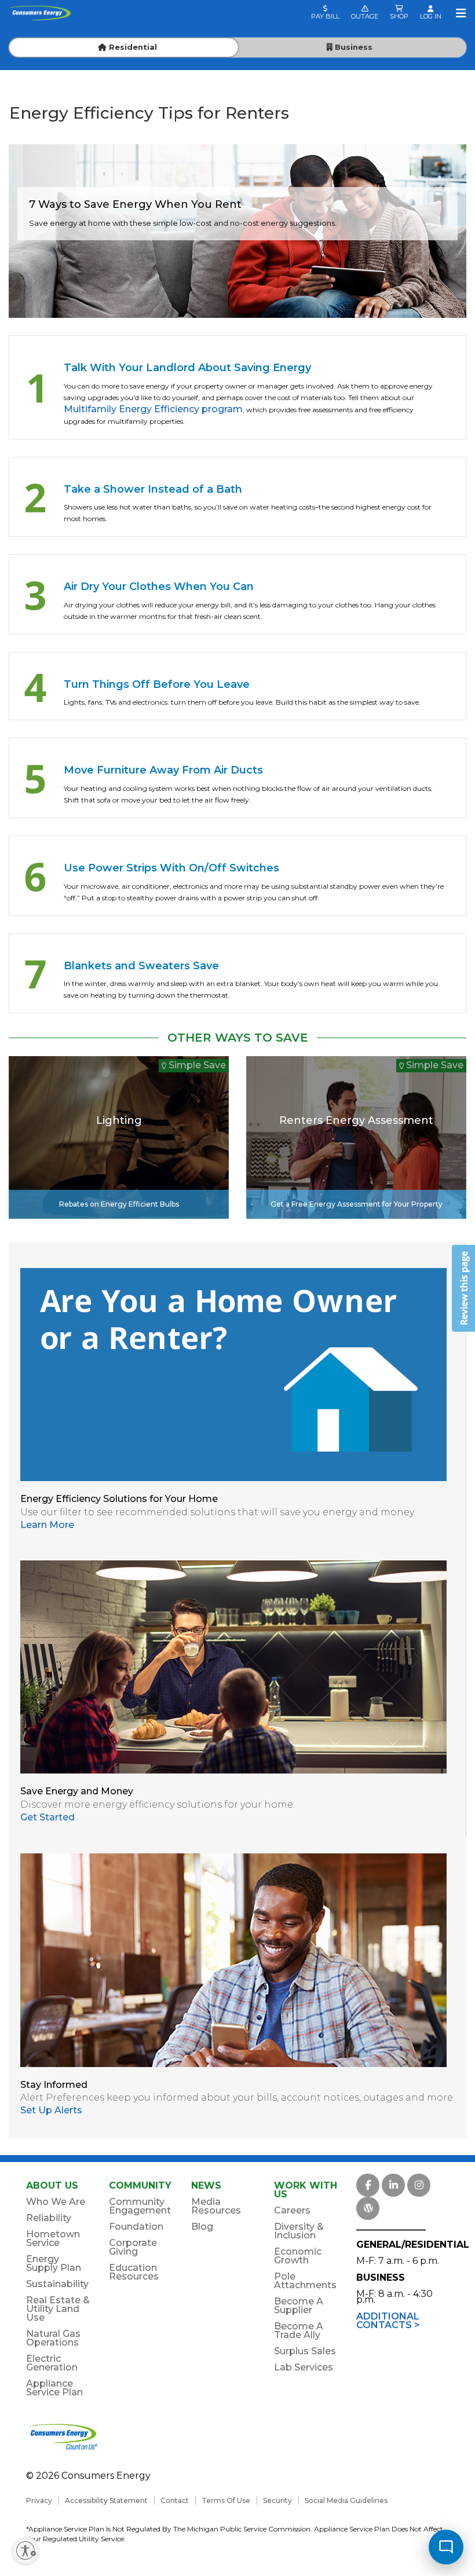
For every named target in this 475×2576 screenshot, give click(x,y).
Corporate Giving (133, 2247)
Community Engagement (140, 2206)
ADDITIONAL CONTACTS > (388, 2321)
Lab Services (304, 2367)
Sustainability (57, 2284)
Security (277, 2500)
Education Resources (134, 2272)
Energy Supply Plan (54, 2263)
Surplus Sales (305, 2351)
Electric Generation (52, 2363)
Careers (292, 2210)
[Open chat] (446, 2547)
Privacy (39, 2500)
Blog (202, 2227)
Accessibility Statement (106, 2500)
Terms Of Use (226, 2500)
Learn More (47, 1525)
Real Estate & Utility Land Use (58, 2309)
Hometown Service (53, 2238)
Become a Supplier (299, 2306)
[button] (463, 1288)
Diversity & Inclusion (299, 2231)
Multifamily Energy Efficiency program (153, 409)
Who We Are (56, 2202)
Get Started (47, 1817)
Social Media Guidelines (346, 2500)
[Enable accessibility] (25, 2551)
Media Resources (216, 2206)
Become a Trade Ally (299, 2331)
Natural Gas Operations (53, 2338)
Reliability (49, 2218)
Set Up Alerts (51, 2110)
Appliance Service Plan (54, 2388)
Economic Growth (298, 2256)
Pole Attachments (305, 2281)
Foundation (136, 2227)
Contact (175, 2500)
